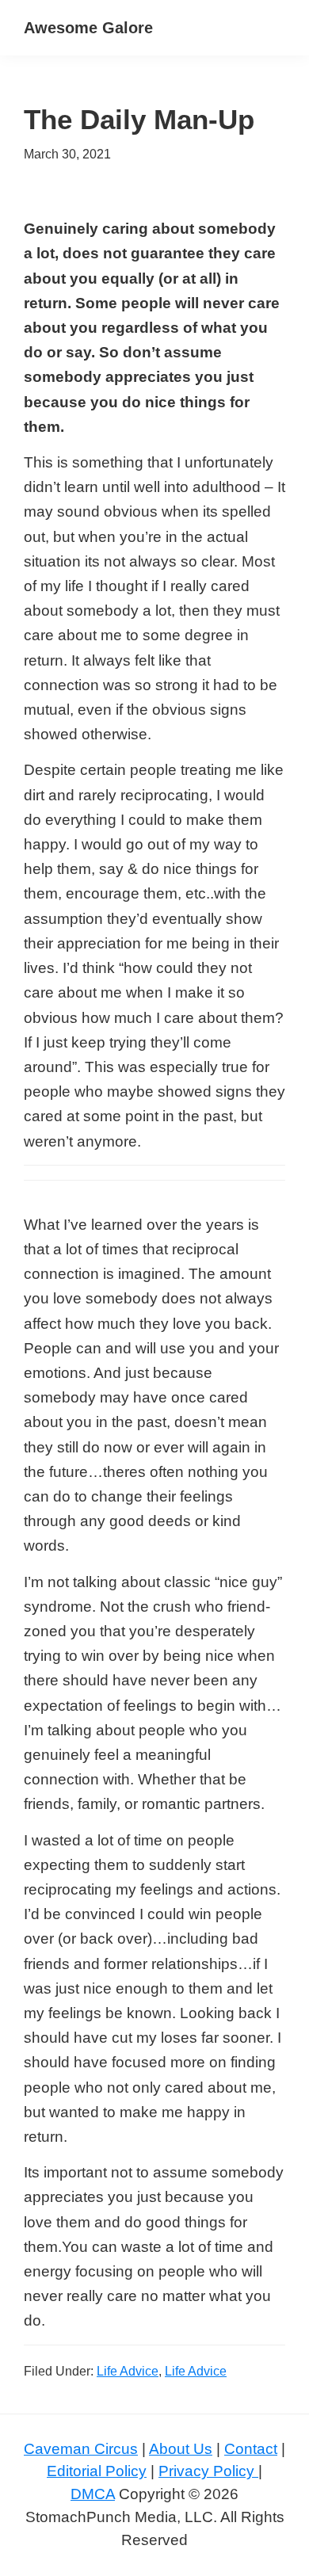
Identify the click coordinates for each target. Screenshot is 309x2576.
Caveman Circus (81, 2449)
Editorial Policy (97, 2471)
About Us (181, 2449)
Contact (251, 2449)
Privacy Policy (208, 2471)
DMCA (93, 2494)
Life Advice (128, 2371)
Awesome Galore (88, 28)
